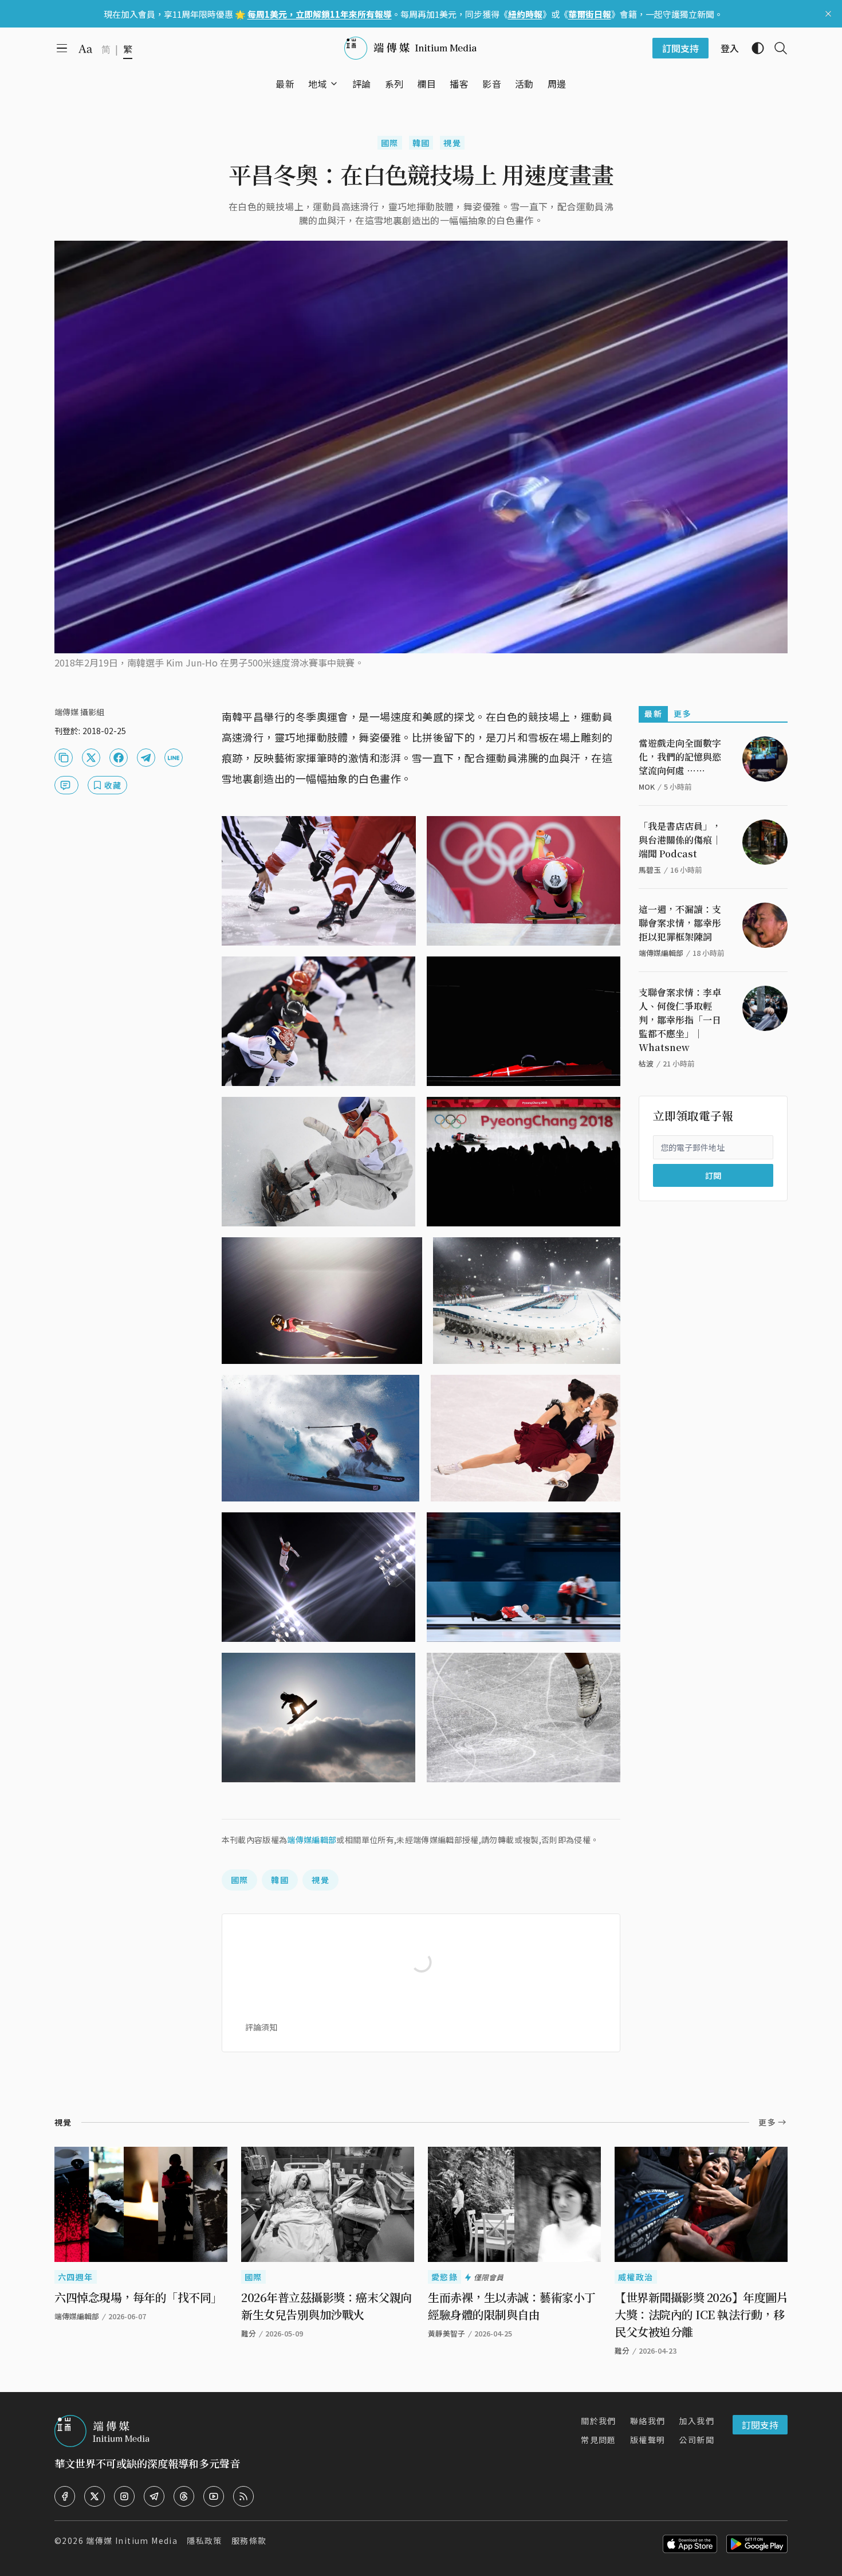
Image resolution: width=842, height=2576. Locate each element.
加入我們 (697, 2421)
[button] (318, 84)
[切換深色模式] (753, 48)
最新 (653, 713)
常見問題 (599, 2440)
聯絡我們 (648, 2421)
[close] (828, 14)
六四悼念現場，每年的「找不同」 (138, 2297)
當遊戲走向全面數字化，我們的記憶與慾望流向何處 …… (680, 757)
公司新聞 (697, 2440)
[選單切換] (334, 84)
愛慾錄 (444, 2277)
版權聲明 (648, 2440)
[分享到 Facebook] (119, 758)
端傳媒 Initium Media (132, 2540)
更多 (682, 713)
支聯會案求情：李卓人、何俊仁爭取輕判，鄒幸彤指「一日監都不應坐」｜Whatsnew (680, 1020)
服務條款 (249, 2540)
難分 (249, 2333)
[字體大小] (85, 49)
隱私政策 (204, 2540)
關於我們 (599, 2421)
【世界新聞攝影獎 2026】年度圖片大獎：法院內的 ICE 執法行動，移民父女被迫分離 (701, 2314)
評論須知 (261, 2027)
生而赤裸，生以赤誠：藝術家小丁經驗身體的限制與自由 (512, 2306)
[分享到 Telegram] (146, 758)
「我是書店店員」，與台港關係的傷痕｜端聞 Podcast (680, 840)
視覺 (452, 143)
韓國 (421, 143)
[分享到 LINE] (174, 758)
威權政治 (636, 2277)
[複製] (64, 758)
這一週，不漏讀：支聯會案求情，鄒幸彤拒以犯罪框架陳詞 (680, 923)
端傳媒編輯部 (312, 1840)
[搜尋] (776, 48)
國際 (390, 143)
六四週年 (76, 2277)
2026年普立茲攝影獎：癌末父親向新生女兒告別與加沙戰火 (326, 2306)
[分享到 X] (91, 758)
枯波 (646, 1063)
